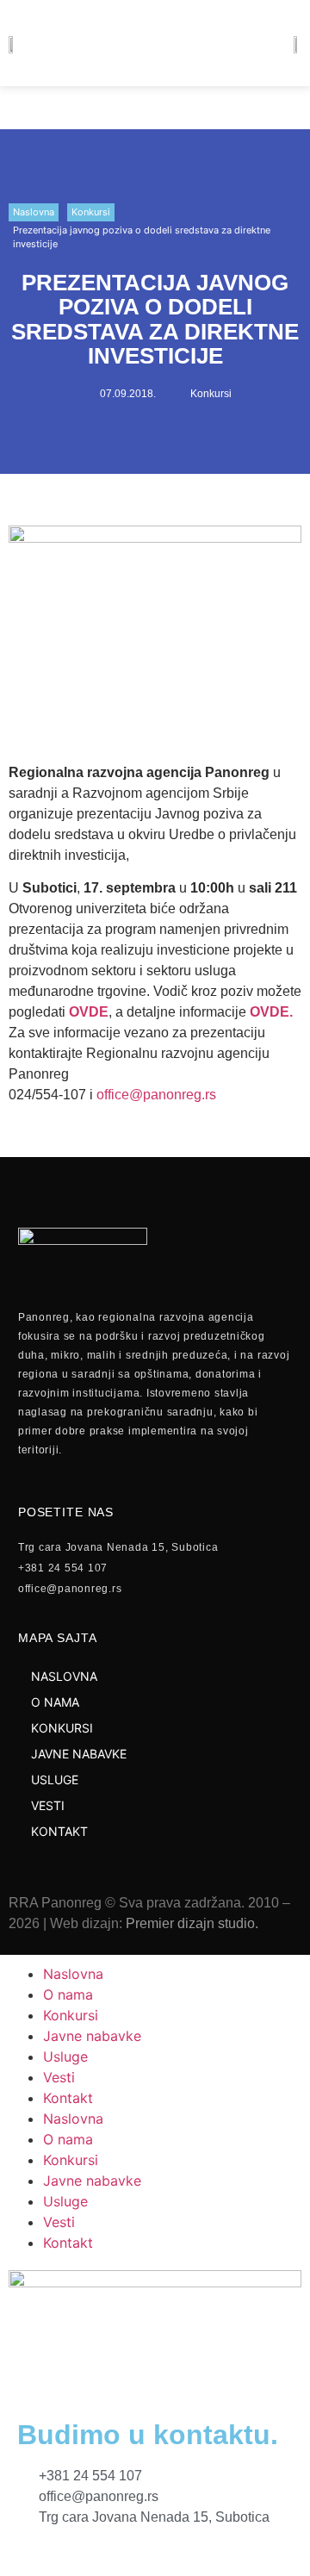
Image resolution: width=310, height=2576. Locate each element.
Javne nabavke (92, 2036)
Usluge (65, 2056)
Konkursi (91, 212)
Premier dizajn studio (190, 1923)
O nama (68, 1994)
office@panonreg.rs (156, 1095)
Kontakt (68, 2098)
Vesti (59, 2077)
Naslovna (34, 212)
